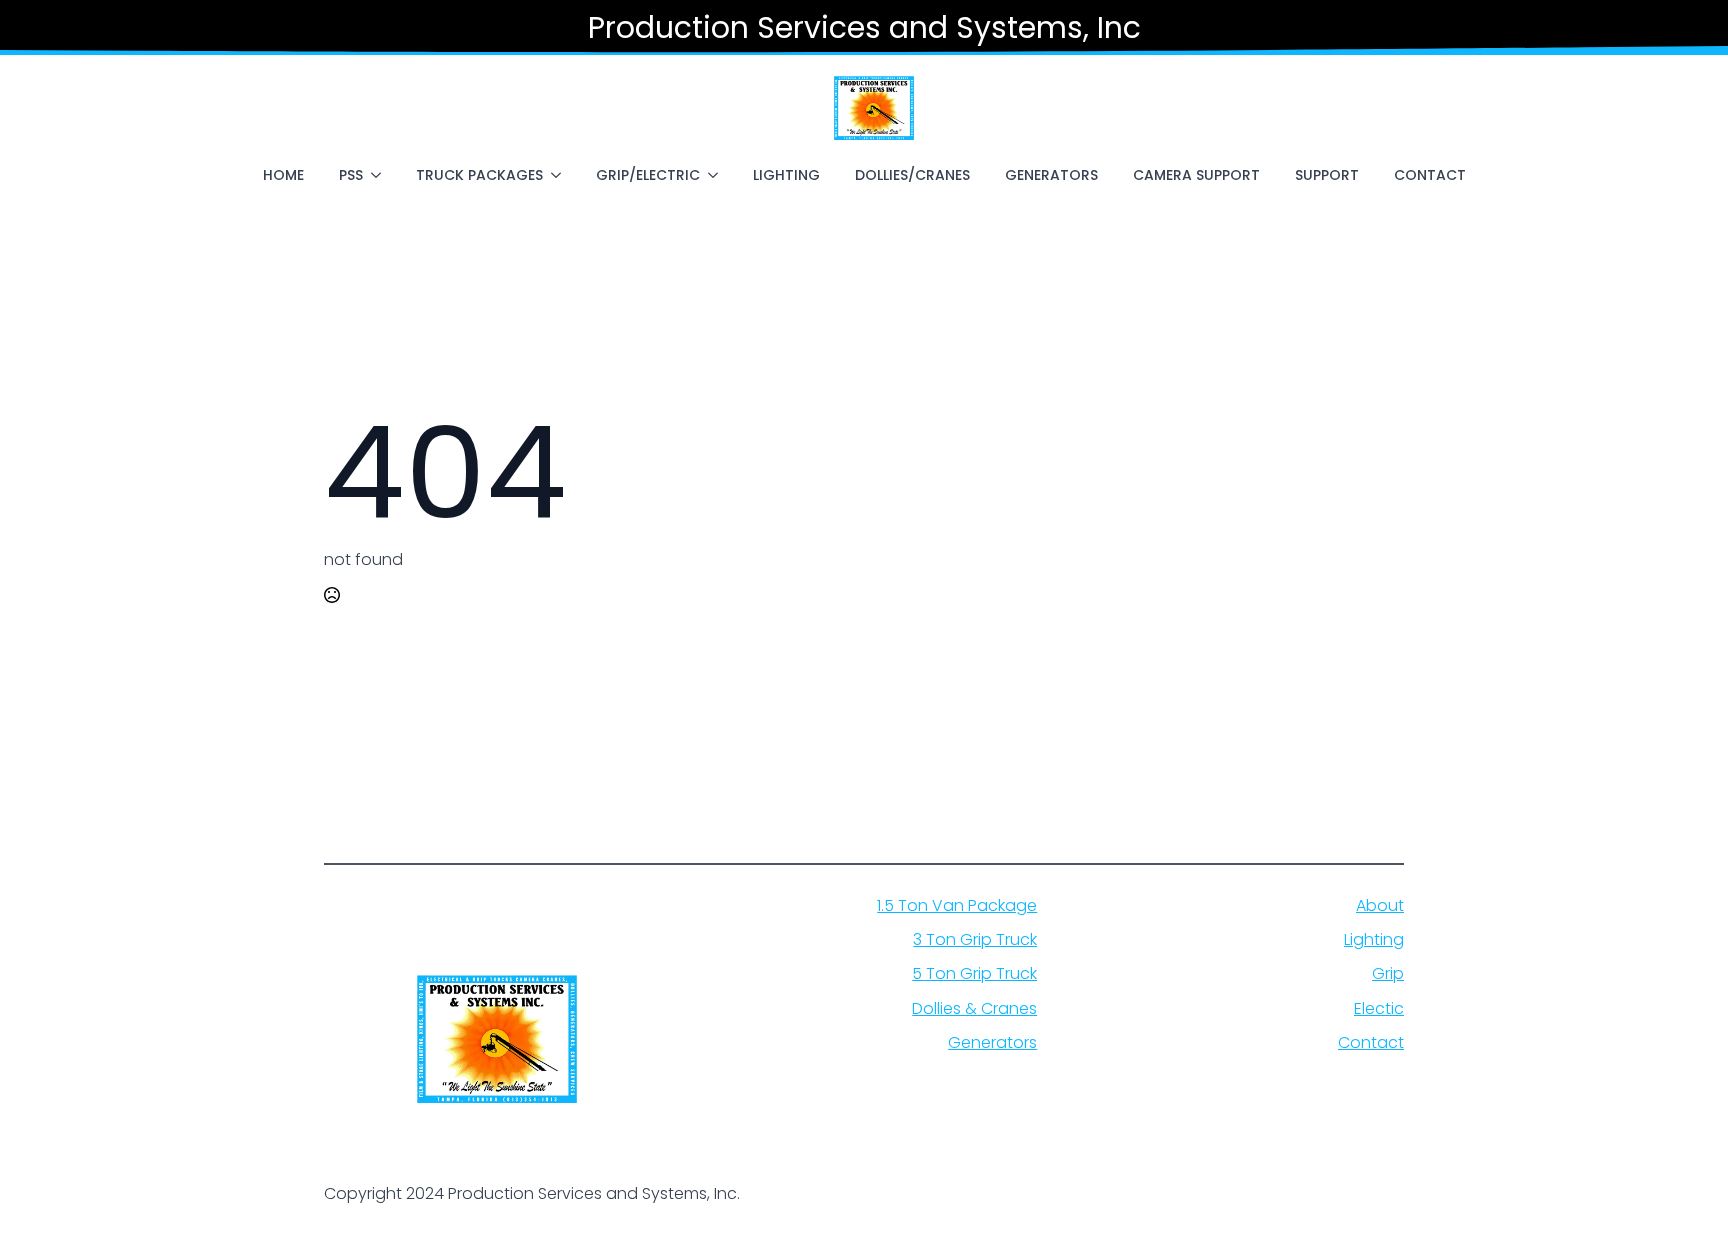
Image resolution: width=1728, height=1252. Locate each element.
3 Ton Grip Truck (975, 940)
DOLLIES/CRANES (912, 175)
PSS (351, 175)
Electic (1379, 1009)
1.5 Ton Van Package (957, 906)
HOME (283, 175)
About (1380, 906)
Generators (992, 1043)
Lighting (1374, 940)
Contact (1371, 1043)
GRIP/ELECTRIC (648, 175)
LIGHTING (786, 175)
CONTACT (1430, 175)
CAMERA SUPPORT (1196, 175)
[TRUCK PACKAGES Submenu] (560, 175)
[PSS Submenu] (380, 175)
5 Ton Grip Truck (974, 974)
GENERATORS (1051, 175)
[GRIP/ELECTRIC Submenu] (717, 175)
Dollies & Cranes (974, 1009)
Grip (1388, 974)
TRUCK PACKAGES (479, 175)
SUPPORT (1327, 175)
